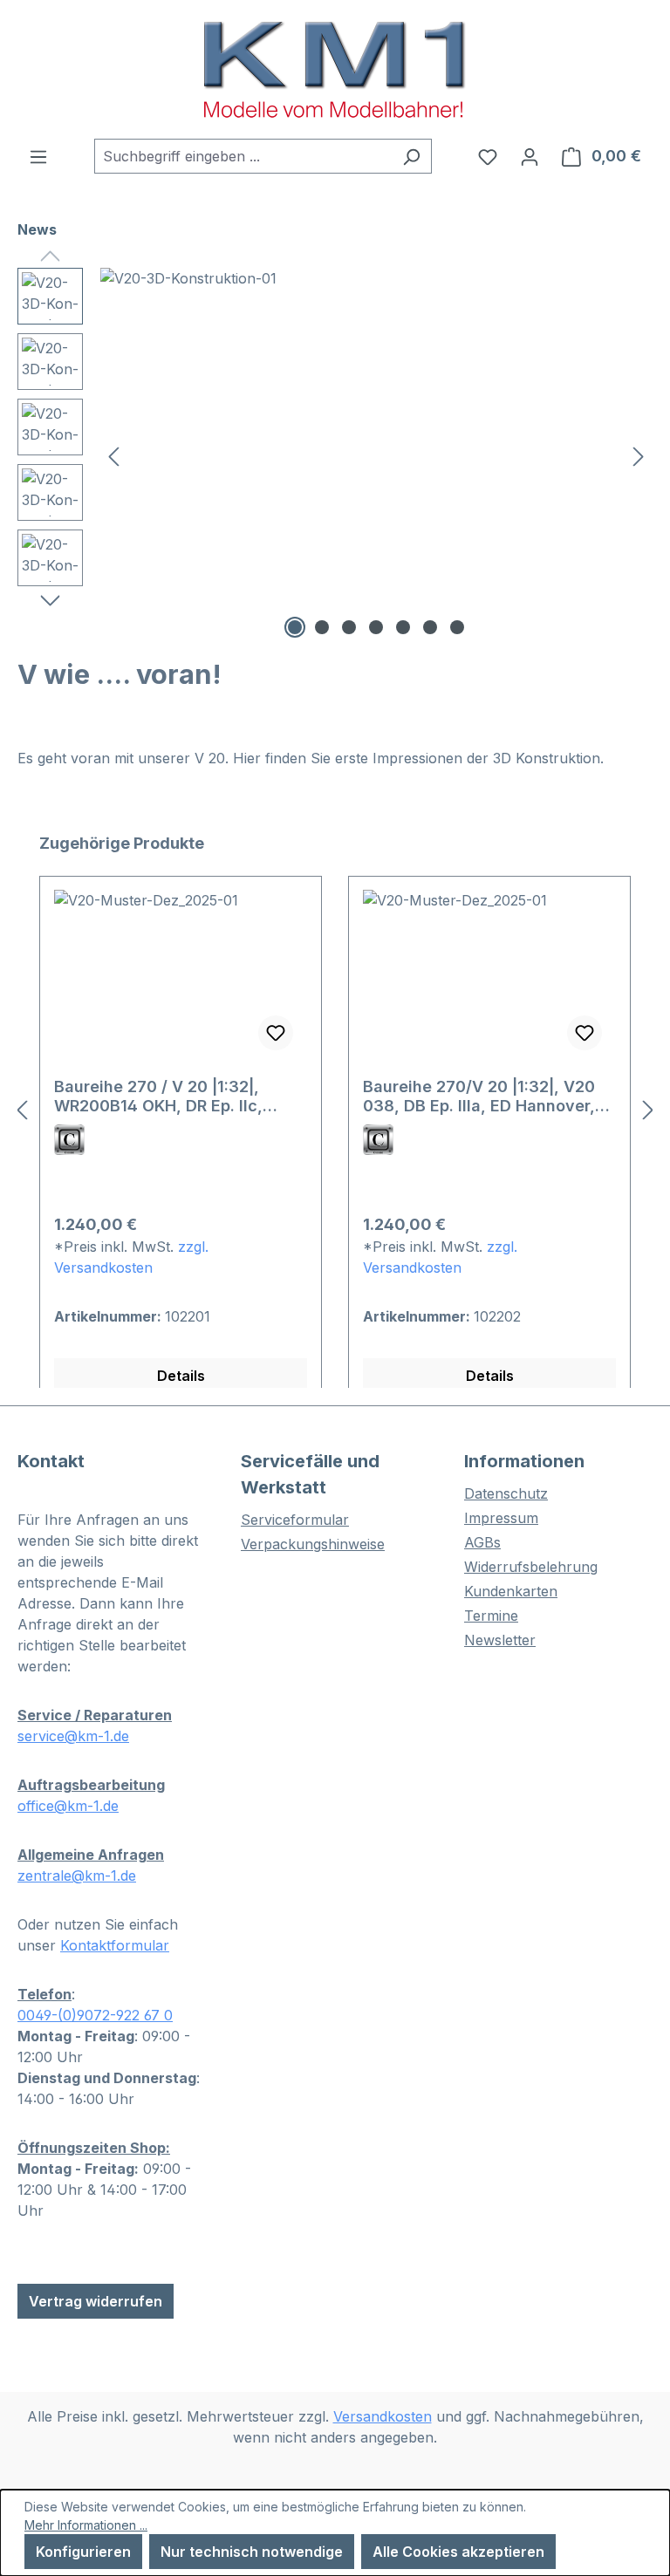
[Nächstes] (639, 456)
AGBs (482, 1542)
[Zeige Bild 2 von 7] (322, 627)
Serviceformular (295, 1520)
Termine (491, 1616)
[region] (335, 455)
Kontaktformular (115, 1945)
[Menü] (38, 156)
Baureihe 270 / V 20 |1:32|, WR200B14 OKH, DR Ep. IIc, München (158, 1097)
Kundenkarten (511, 1591)
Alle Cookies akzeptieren (458, 2552)
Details (181, 1376)
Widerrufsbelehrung (531, 1567)
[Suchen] (411, 156)
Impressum (501, 1518)
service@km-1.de (73, 1736)
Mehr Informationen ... (86, 2525)
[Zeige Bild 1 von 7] (295, 627)
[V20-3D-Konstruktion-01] (376, 455)
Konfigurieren (83, 2552)
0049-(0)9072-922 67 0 (95, 2015)
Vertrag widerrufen (96, 2301)
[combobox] (243, 156)
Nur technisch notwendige (252, 2552)
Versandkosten (383, 2416)
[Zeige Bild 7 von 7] (457, 627)
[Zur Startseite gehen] (335, 69)
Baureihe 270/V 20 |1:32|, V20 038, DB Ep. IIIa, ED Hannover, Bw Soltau (479, 1097)
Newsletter (500, 1640)
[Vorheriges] (113, 456)
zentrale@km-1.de (77, 1876)
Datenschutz (506, 1493)
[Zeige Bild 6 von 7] (430, 627)
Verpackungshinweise (313, 1544)
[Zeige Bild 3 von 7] (349, 627)
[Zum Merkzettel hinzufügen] (276, 1033)
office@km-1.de (68, 1806)
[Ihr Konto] (530, 156)
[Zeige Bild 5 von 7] (403, 627)
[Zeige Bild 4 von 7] (376, 627)
